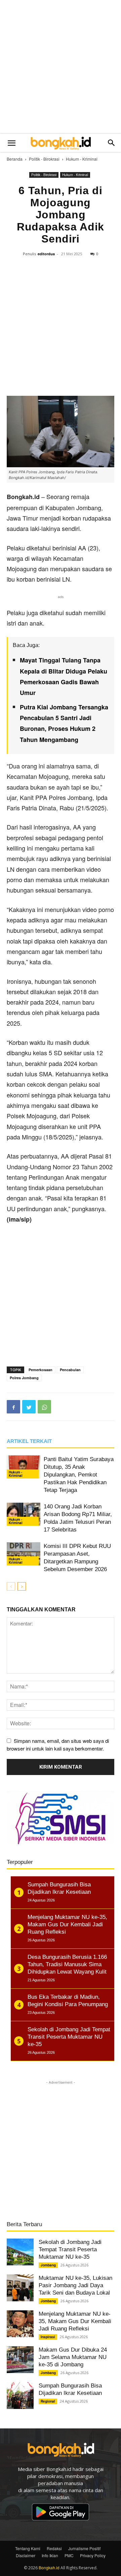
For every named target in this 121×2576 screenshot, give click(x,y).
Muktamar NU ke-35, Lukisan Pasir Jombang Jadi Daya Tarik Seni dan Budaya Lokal (75, 2285)
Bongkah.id (49, 2567)
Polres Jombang (24, 1378)
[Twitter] (29, 1407)
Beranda (15, 159)
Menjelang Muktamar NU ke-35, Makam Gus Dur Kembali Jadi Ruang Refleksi (75, 2321)
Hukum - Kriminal (82, 159)
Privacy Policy (93, 2555)
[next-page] (22, 1586)
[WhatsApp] (44, 1407)
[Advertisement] (61, 67)
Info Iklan (50, 2555)
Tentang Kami (28, 2548)
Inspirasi (48, 2337)
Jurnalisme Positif (84, 2548)
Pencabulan (70, 1370)
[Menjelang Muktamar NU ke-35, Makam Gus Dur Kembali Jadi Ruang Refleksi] (20, 2324)
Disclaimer (26, 2555)
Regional (48, 2401)
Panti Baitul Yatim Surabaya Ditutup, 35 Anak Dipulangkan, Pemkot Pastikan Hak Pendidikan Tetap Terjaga (79, 1475)
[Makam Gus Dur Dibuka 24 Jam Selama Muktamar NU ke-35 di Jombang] (20, 2360)
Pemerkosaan (41, 1370)
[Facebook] (13, 1407)
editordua (46, 254)
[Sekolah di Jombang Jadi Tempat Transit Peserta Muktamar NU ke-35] (20, 2252)
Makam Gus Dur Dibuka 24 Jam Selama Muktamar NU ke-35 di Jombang (73, 2357)
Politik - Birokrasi (44, 159)
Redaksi (54, 2548)
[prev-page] (11, 1586)
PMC (69, 2555)
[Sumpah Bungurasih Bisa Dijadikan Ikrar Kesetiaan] (20, 2396)
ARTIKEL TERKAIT (29, 1441)
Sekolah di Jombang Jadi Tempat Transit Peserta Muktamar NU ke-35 (70, 2249)
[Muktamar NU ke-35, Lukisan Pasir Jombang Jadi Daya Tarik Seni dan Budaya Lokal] (20, 2288)
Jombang (48, 2265)
